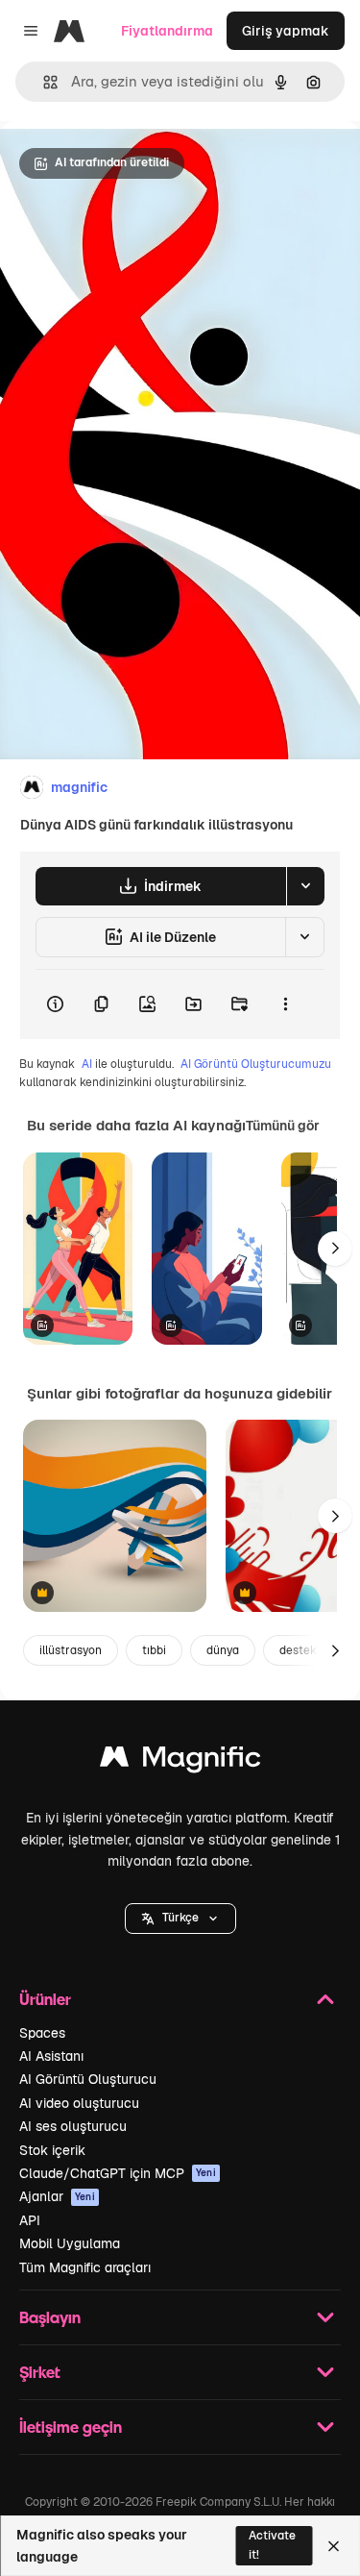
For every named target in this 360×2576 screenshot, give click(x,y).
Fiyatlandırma (167, 31)
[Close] (334, 2546)
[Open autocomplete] (43, 82)
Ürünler (45, 1999)
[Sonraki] (335, 1249)
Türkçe (180, 1918)
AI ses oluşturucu (73, 2126)
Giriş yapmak (286, 31)
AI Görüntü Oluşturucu (88, 2079)
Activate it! (272, 2545)
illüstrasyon (71, 1650)
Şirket (40, 2372)
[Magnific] (180, 1761)
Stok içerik (52, 2150)
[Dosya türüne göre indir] (305, 886)
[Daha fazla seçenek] (285, 1004)
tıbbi (154, 1650)
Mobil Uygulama (70, 2243)
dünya (223, 1650)
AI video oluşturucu (79, 2103)
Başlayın (50, 2317)
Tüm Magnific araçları (85, 2267)
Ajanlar (57, 2196)
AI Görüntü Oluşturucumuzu (256, 1064)
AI (87, 1064)
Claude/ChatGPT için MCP (118, 2173)
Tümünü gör (283, 1126)
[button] (180, 1919)
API (30, 2220)
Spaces (42, 2033)
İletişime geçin (71, 2427)
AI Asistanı (51, 2056)
